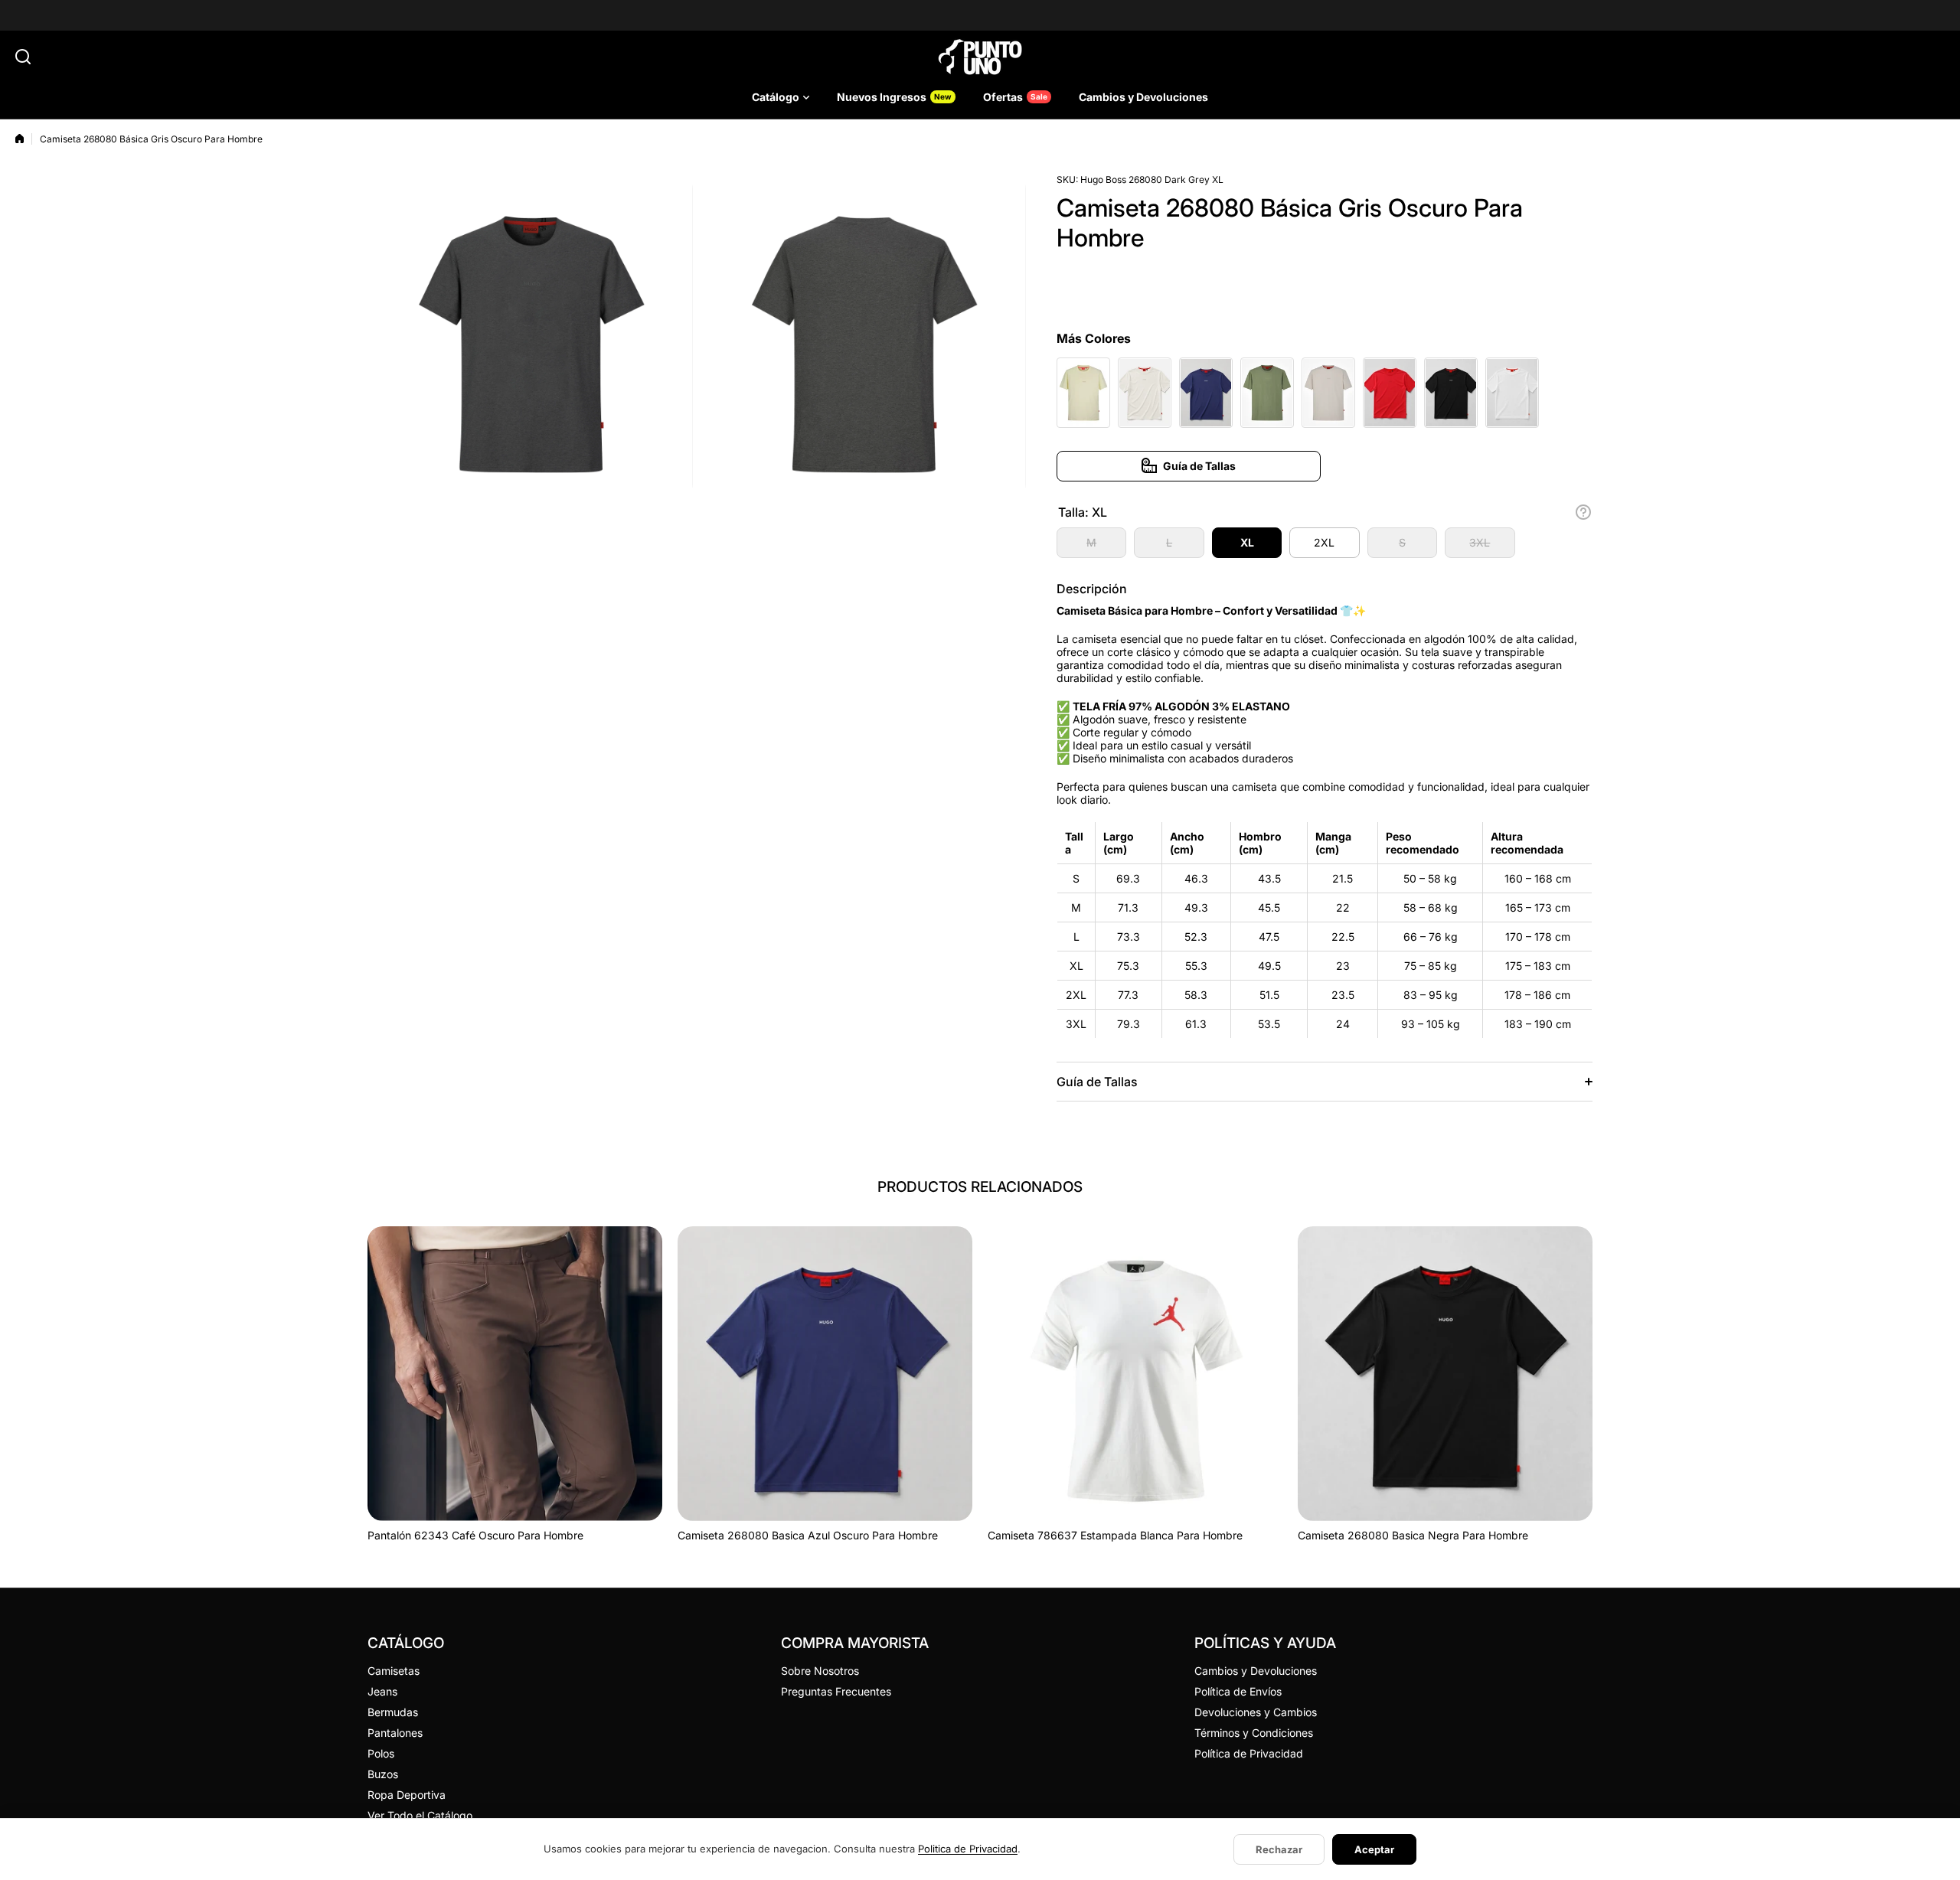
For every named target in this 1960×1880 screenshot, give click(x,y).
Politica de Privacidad (968, 1849)
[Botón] (1583, 512)
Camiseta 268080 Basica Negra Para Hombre (1413, 1535)
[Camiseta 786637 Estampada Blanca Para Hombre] (1135, 1374)
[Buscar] (23, 57)
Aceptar (1374, 1849)
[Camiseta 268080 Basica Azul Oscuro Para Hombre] (825, 1374)
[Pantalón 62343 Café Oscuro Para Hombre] (515, 1374)
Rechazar (1279, 1849)
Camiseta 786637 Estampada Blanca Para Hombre (1115, 1535)
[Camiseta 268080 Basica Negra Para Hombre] (1445, 1374)
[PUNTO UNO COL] (980, 57)
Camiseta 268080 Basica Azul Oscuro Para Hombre (808, 1535)
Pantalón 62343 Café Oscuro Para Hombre (475, 1535)
